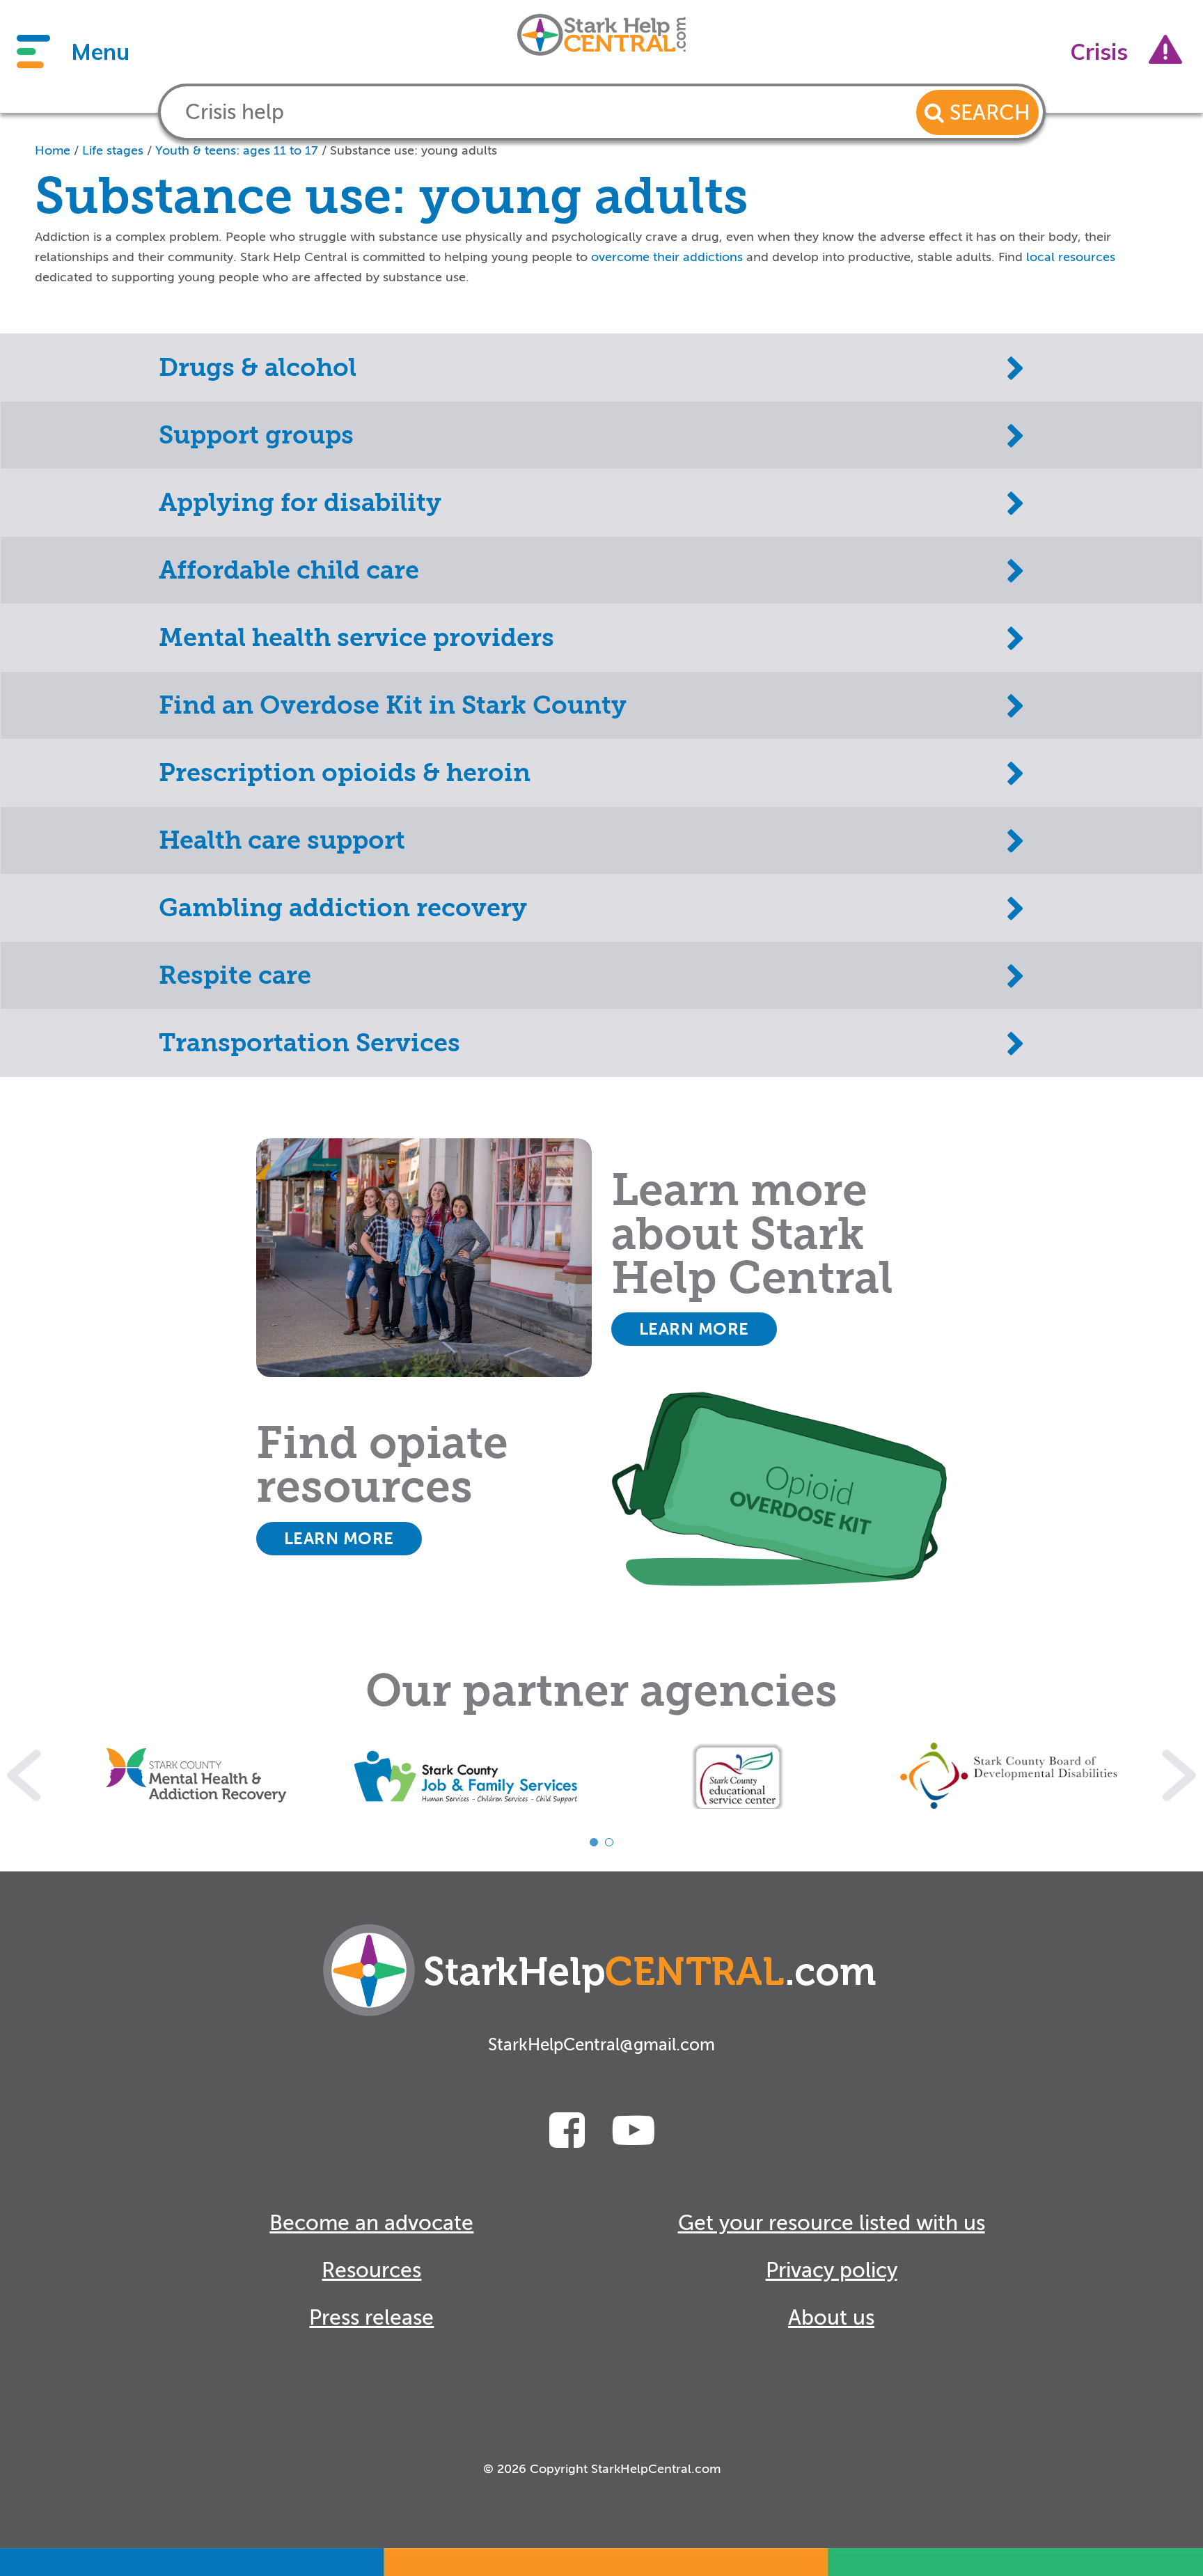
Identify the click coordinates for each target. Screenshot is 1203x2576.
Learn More (694, 1329)
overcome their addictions (667, 257)
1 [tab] (594, 1842)
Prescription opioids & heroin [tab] (345, 773)
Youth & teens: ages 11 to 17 (237, 150)
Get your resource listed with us (832, 2223)
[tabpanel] (196, 1776)
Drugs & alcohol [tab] (258, 368)
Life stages (113, 150)
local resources (1071, 257)
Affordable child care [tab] (289, 570)
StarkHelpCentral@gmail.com (601, 2045)
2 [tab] (609, 1842)
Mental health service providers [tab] (356, 638)
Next (1179, 1776)
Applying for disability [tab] (300, 503)
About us (831, 2318)
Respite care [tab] (235, 975)
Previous (24, 1776)
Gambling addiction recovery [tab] (343, 908)
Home (53, 150)
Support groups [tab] (256, 435)
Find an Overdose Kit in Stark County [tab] (393, 705)
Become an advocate (371, 2223)
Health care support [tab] (282, 840)
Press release (371, 2318)
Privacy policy (832, 2270)
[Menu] (33, 52)
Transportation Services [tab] (309, 1043)
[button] (977, 112)
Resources (371, 2270)
